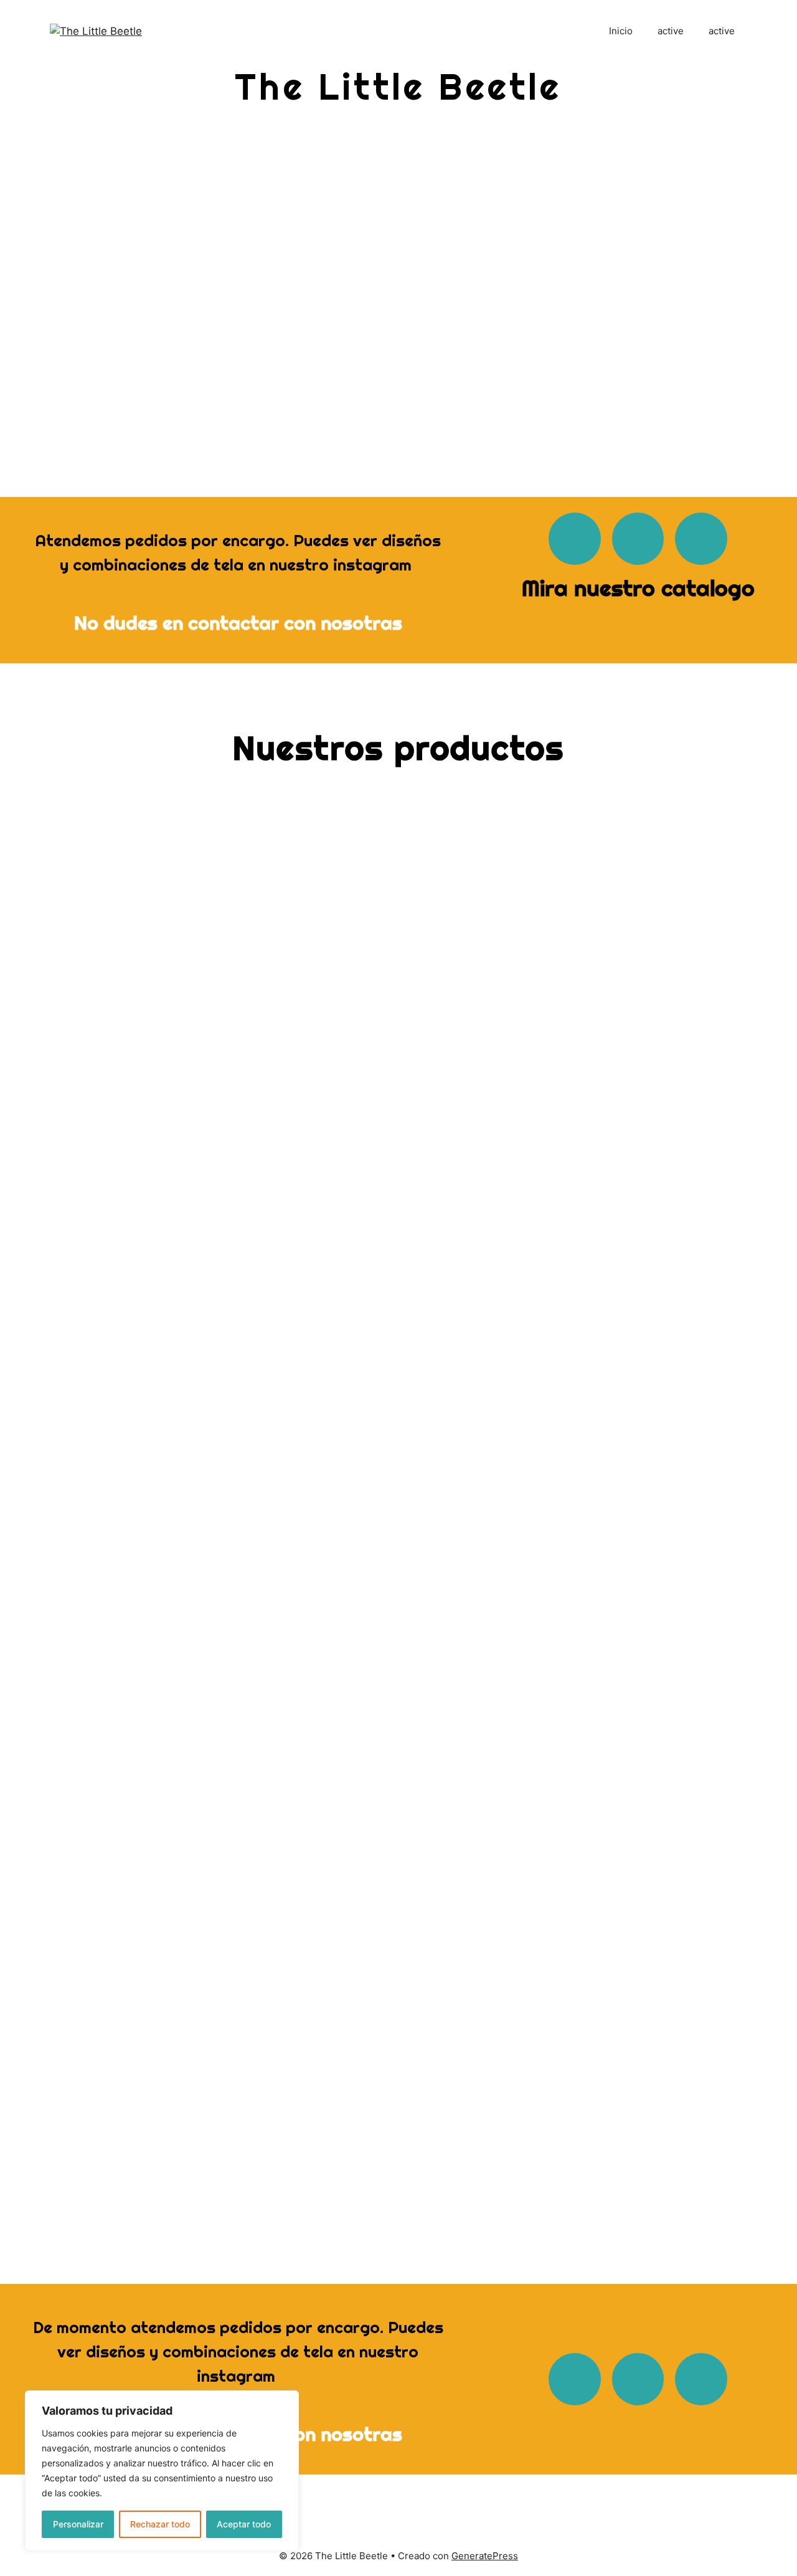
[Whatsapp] (575, 539)
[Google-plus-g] (701, 539)
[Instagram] (638, 539)
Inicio (621, 31)
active (671, 31)
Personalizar (78, 2524)
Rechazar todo (160, 2524)
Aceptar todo (244, 2524)
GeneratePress (485, 2556)
